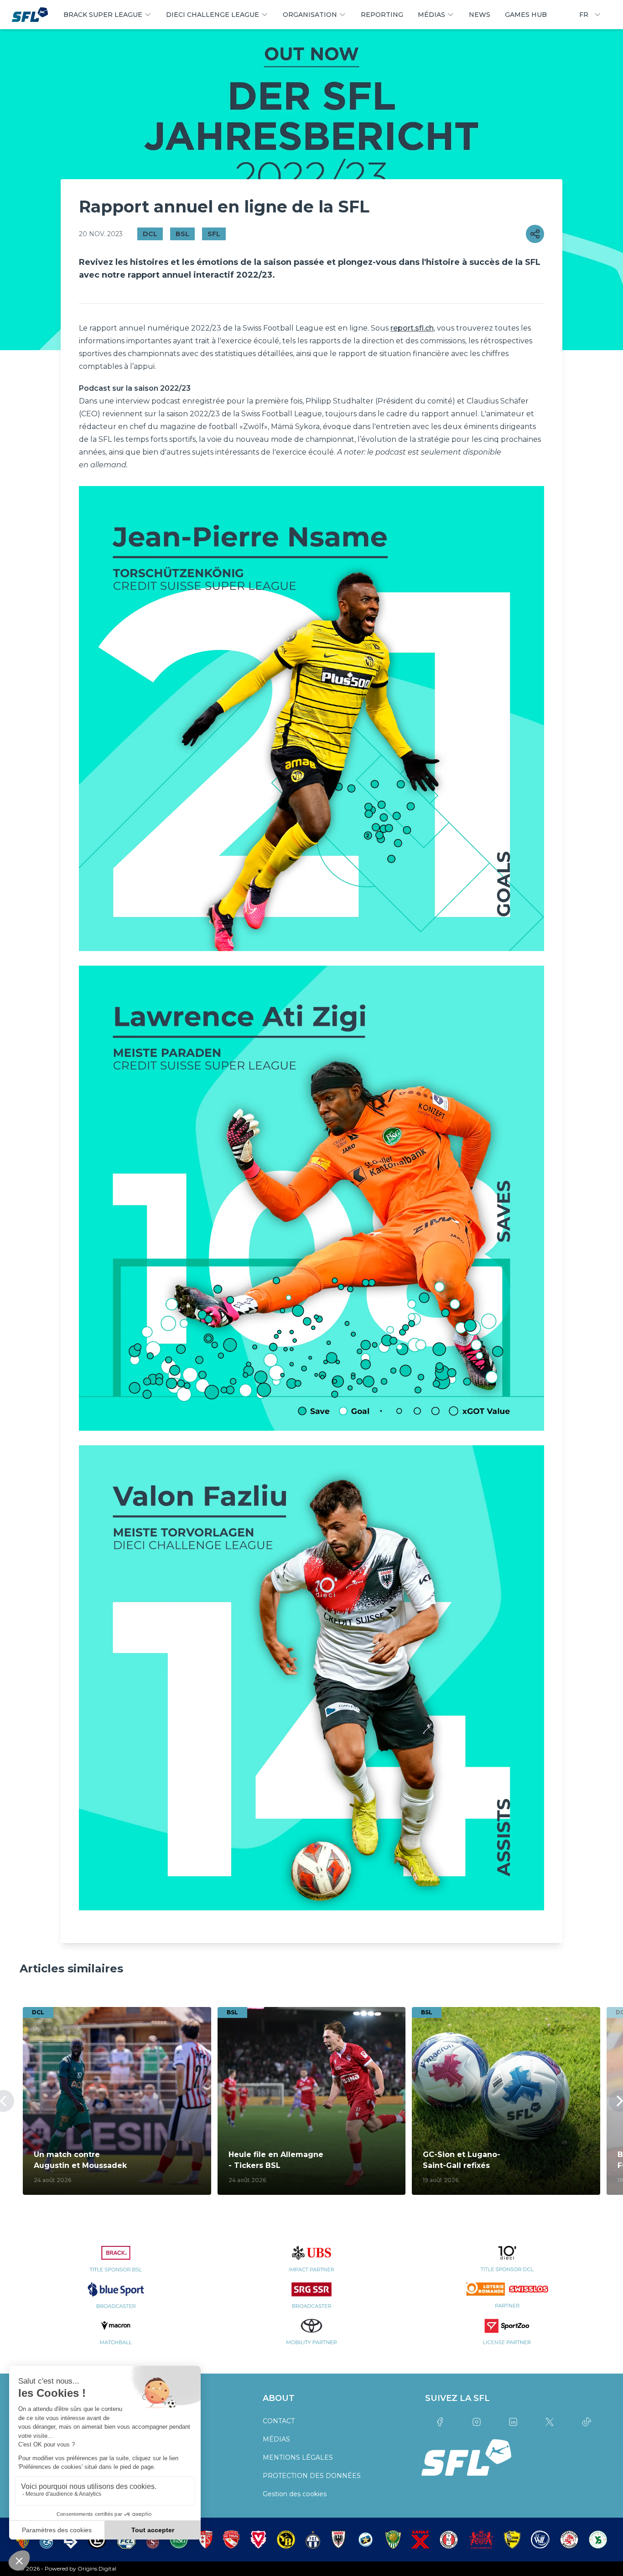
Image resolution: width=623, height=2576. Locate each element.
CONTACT (279, 2421)
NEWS (480, 15)
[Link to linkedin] (513, 2422)
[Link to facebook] (440, 2422)
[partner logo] (116, 2264)
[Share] (535, 234)
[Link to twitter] (550, 2422)
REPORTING (382, 15)
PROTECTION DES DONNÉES (312, 2476)
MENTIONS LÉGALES (298, 2457)
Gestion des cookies (295, 2494)
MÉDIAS (276, 2439)
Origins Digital (97, 2568)
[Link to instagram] (476, 2422)
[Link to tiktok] (587, 2422)
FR (584, 15)
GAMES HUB (526, 15)
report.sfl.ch (412, 328)
